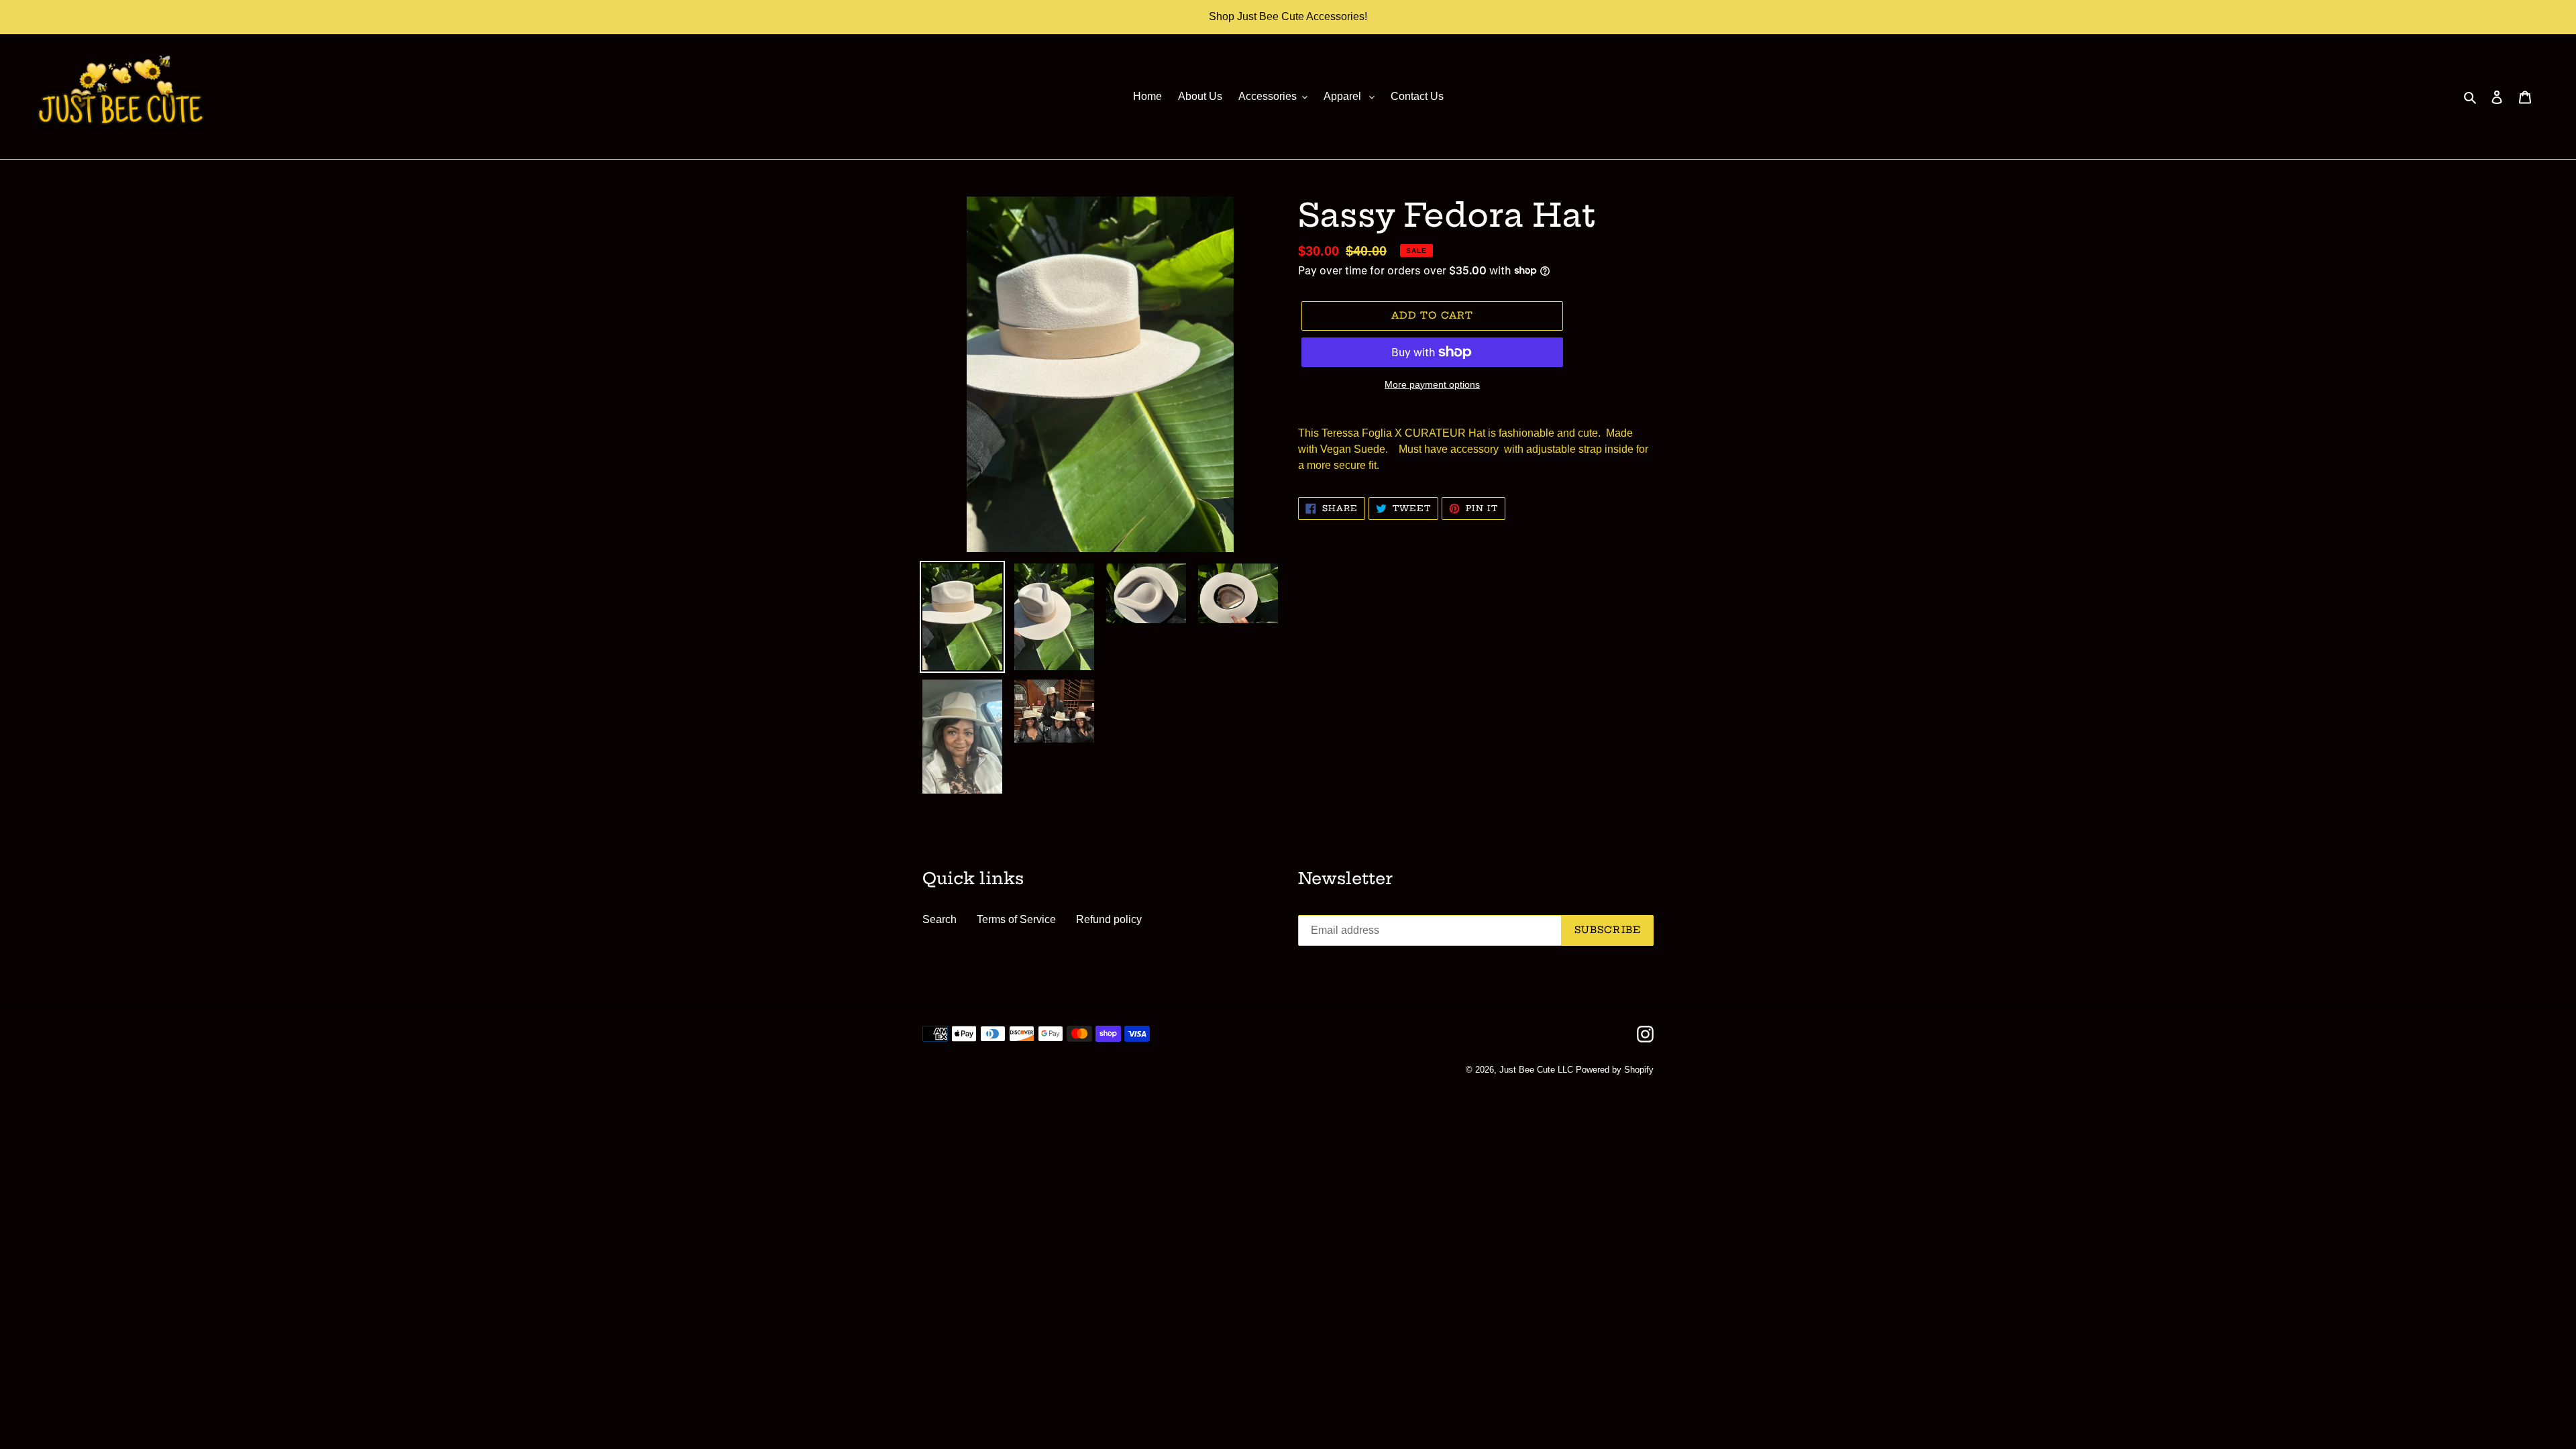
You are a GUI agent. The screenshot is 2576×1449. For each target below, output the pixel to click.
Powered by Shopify (1615, 1070)
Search (940, 919)
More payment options (1432, 384)
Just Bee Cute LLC (1536, 1070)
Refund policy (1109, 919)
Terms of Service (1016, 919)
